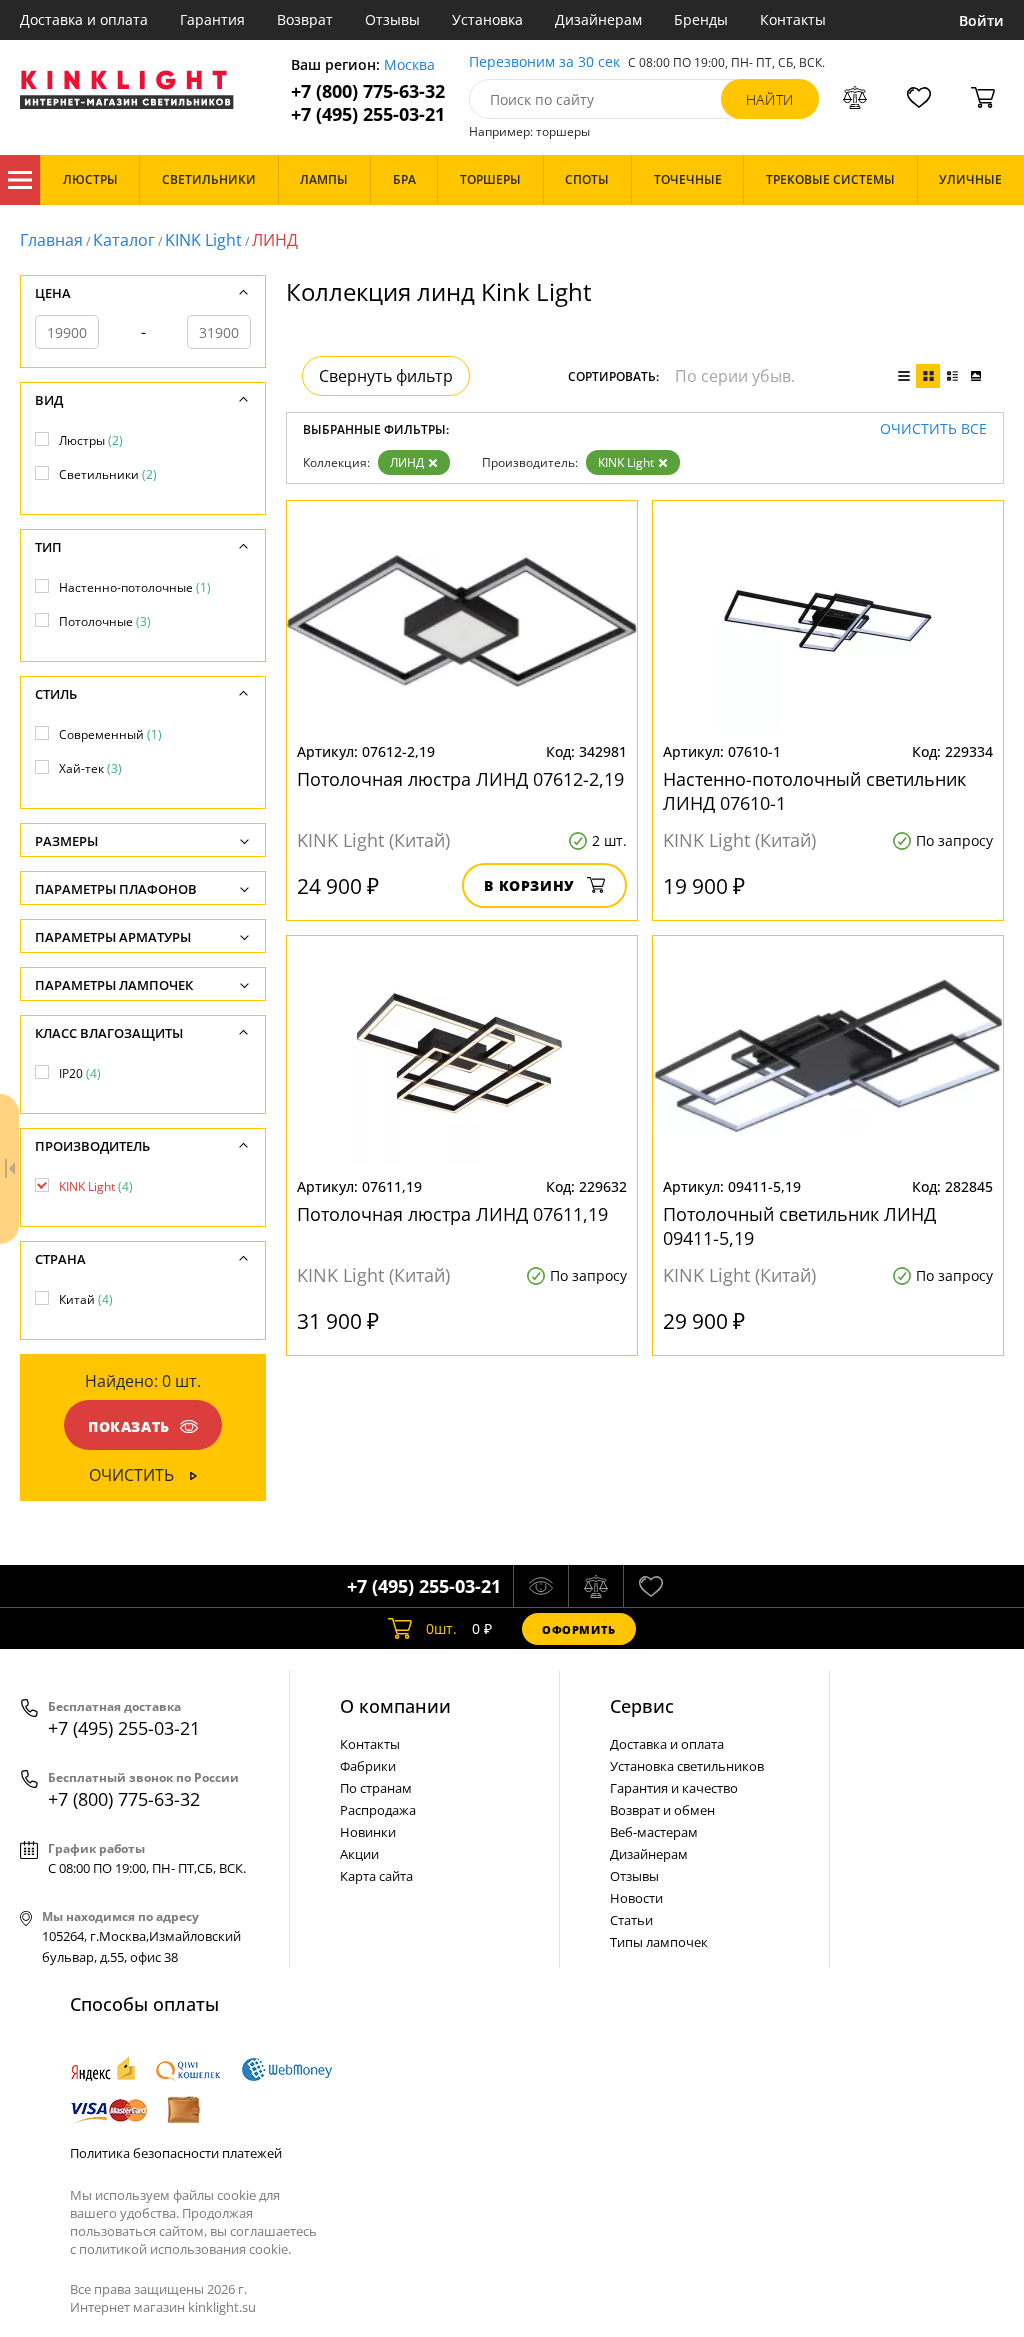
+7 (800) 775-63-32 (368, 91)
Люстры (91, 440)
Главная (51, 240)
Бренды (701, 19)
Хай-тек (90, 768)
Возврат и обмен (662, 1810)
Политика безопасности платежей (176, 2153)
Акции (359, 1854)
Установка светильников (687, 1766)
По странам (376, 1788)
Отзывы (392, 19)
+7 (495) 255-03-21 (368, 114)
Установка (487, 19)
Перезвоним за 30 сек (544, 62)
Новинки (368, 1832)
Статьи (631, 1920)
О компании (395, 1706)
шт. (441, 1628)
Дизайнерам (598, 19)
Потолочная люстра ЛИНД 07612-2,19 (460, 779)
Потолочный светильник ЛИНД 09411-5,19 (799, 1226)
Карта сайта (376, 1876)
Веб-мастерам (654, 1832)
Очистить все (933, 429)
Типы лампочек (659, 1942)
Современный (110, 734)
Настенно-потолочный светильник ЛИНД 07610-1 (814, 791)
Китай (86, 1299)
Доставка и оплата (84, 19)
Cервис (642, 1706)
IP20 (80, 1073)
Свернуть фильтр (386, 376)
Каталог (20, 180)
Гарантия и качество (674, 1788)
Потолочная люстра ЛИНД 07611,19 (452, 1214)
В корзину (529, 885)
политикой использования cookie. (185, 2249)
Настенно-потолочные (135, 587)
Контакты (793, 19)
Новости (636, 1898)
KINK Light (203, 240)
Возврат (305, 19)
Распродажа (378, 1810)
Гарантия (212, 19)
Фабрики (368, 1766)
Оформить (579, 1629)
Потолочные (105, 621)
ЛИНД (407, 462)
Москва (409, 65)
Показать (129, 1426)
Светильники (108, 474)
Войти (981, 20)
